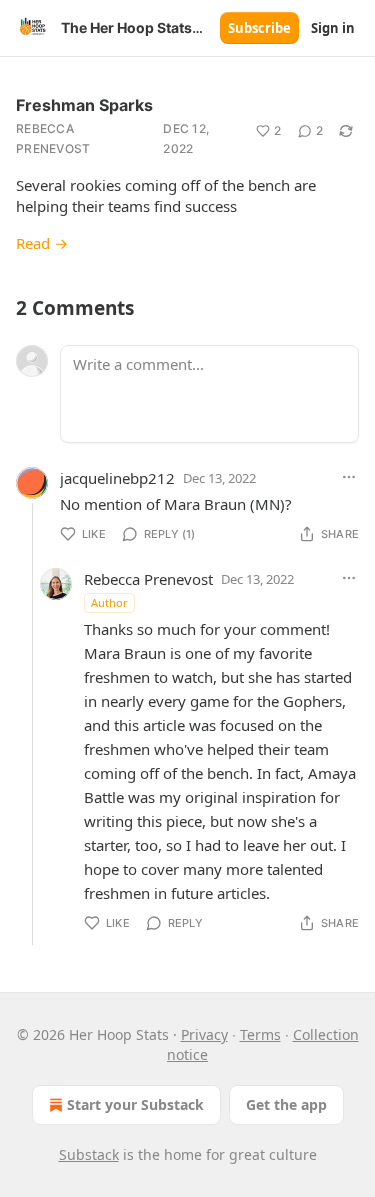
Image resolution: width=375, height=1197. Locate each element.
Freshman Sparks (84, 105)
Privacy (204, 1034)
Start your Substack (135, 1104)
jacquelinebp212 (117, 478)
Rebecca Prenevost (53, 138)
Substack (89, 1154)
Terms (260, 1034)
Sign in (333, 28)
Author (109, 602)
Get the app (286, 1104)
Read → (42, 243)
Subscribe (259, 28)
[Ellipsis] (349, 477)
